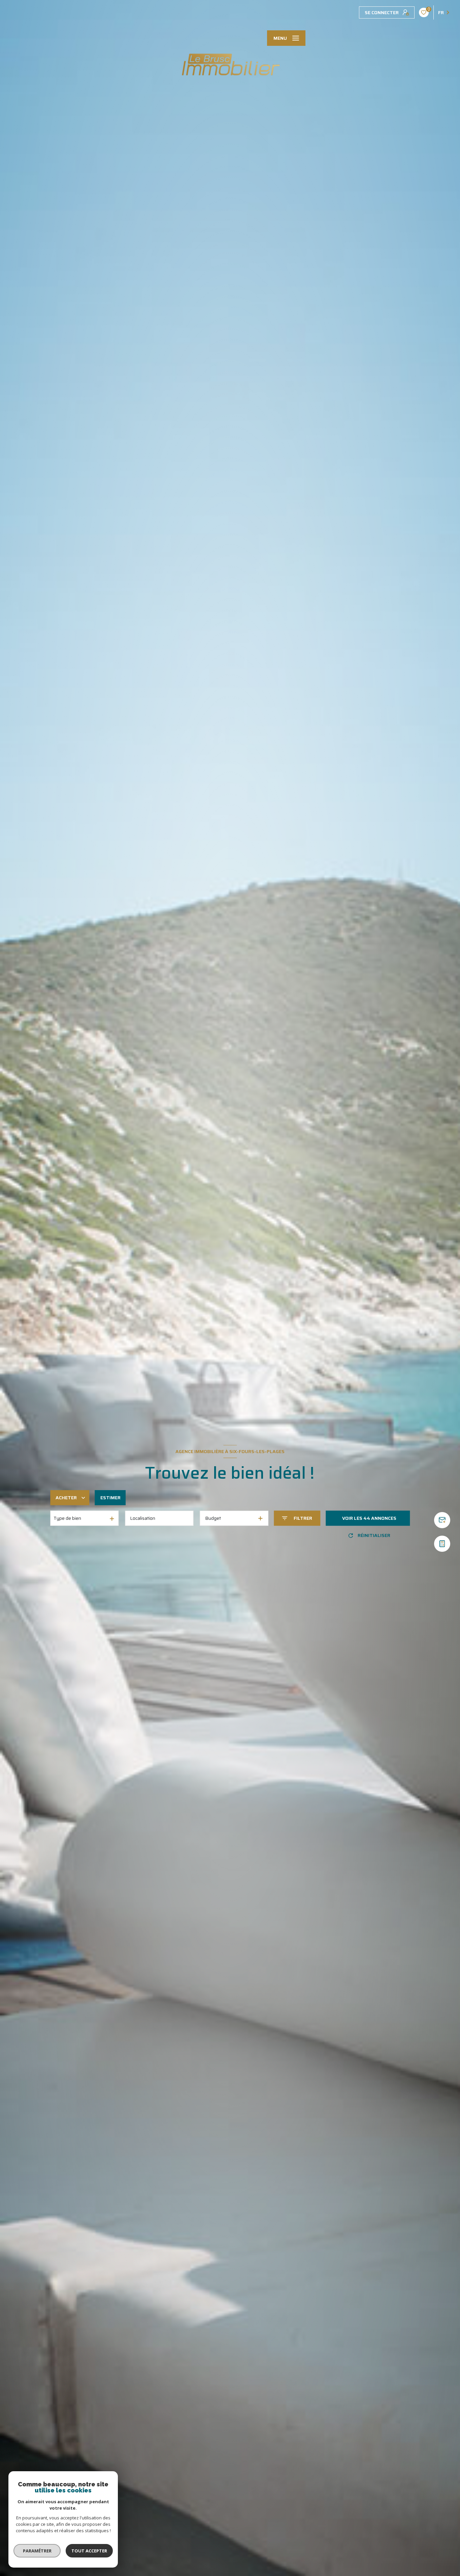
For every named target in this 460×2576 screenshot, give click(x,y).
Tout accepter (89, 2551)
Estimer (110, 1498)
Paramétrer (37, 2551)
